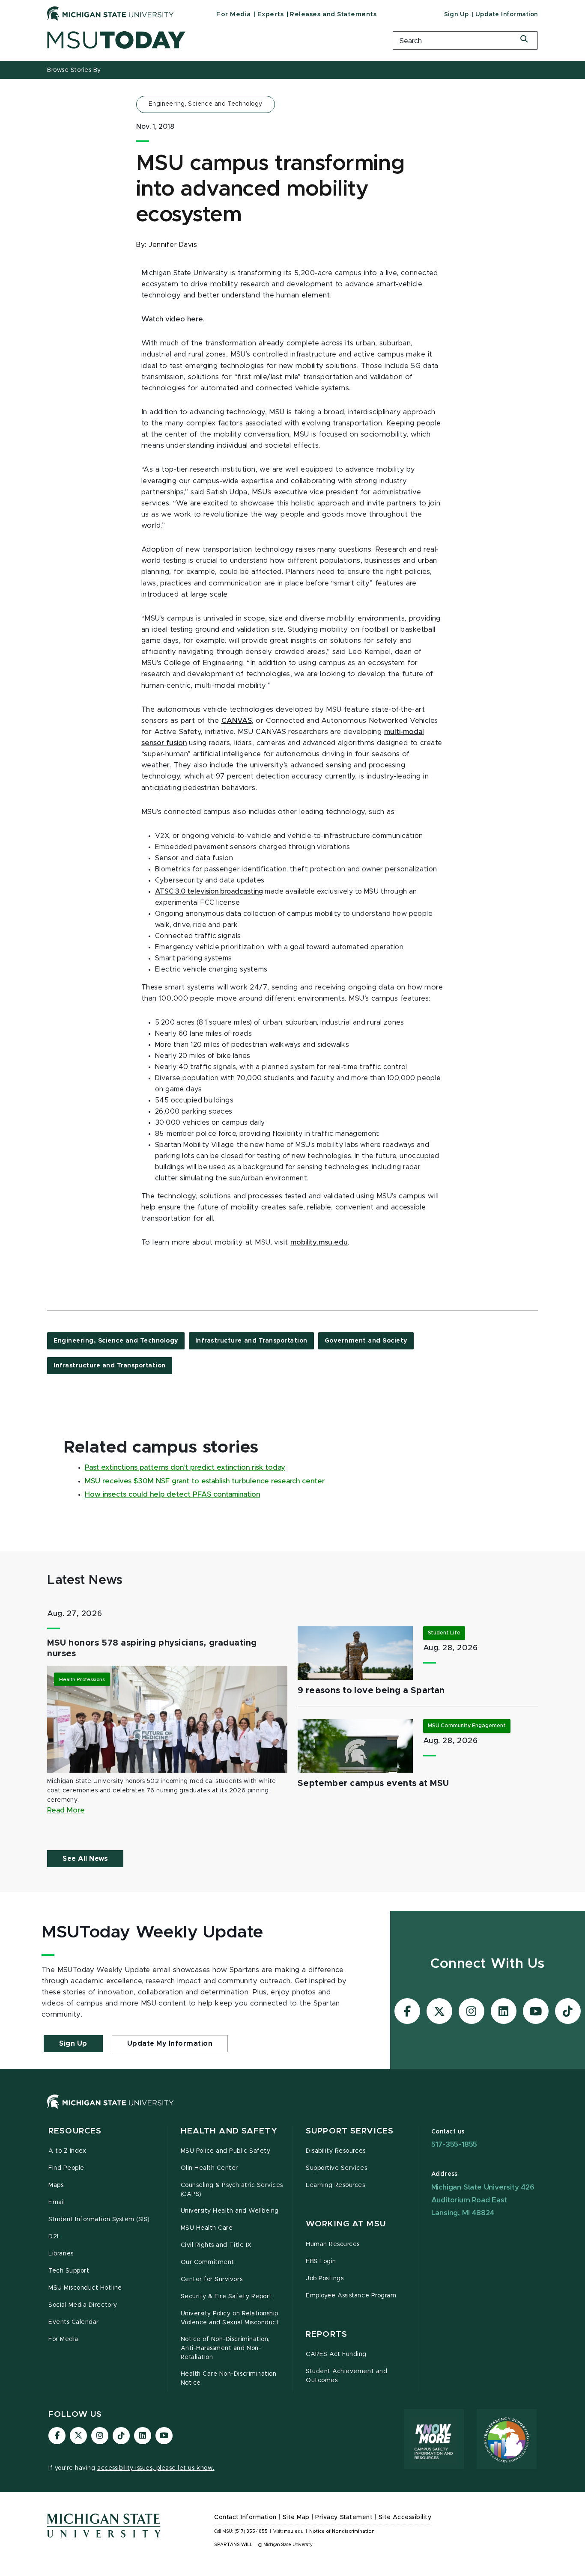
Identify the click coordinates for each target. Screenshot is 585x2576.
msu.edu (294, 2531)
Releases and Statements (333, 14)
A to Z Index (67, 2151)
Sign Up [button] (73, 2044)
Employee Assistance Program (351, 2296)
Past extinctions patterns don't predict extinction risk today (185, 1468)
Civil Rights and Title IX (216, 2245)
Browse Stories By (74, 70)
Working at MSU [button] (346, 2224)
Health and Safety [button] (229, 2131)
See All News (85, 1859)
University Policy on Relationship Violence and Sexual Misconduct (230, 2318)
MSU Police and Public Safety (226, 2151)
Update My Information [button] (170, 2044)
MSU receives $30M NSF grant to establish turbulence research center (205, 1481)
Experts (271, 14)
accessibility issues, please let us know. (156, 2468)
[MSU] (292, 2110)
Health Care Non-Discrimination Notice (229, 2378)
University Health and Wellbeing (230, 2211)
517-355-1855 (454, 2144)
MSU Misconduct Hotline (85, 2288)
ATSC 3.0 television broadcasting (209, 891)
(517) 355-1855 (251, 2531)
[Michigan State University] (110, 13)
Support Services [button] (350, 2131)
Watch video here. (173, 319)
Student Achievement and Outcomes (346, 2376)
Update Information (507, 15)
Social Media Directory (83, 2305)
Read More (66, 1810)
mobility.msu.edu (319, 1242)
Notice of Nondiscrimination (342, 2531)
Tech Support (69, 2271)
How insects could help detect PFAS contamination (172, 1494)
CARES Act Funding (336, 2354)
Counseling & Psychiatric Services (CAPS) (232, 2190)
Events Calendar (74, 2322)
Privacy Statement (344, 2517)
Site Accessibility (405, 2517)
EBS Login (321, 2261)
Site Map (296, 2517)
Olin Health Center (210, 2168)
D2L (55, 2237)
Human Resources (333, 2244)
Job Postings (325, 2279)
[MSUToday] (209, 40)
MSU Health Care (207, 2228)
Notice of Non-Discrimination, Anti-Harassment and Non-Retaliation (225, 2348)
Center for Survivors (212, 2279)
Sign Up (457, 15)
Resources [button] (75, 2131)
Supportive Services (336, 2168)
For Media (234, 14)
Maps (56, 2185)
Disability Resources (336, 2151)
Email (57, 2202)
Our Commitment (207, 2262)
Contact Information (245, 2517)
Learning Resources (336, 2185)
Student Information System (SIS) (99, 2219)
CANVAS (237, 721)
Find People (66, 2168)
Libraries (61, 2254)
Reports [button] (327, 2334)
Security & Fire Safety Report (226, 2297)
